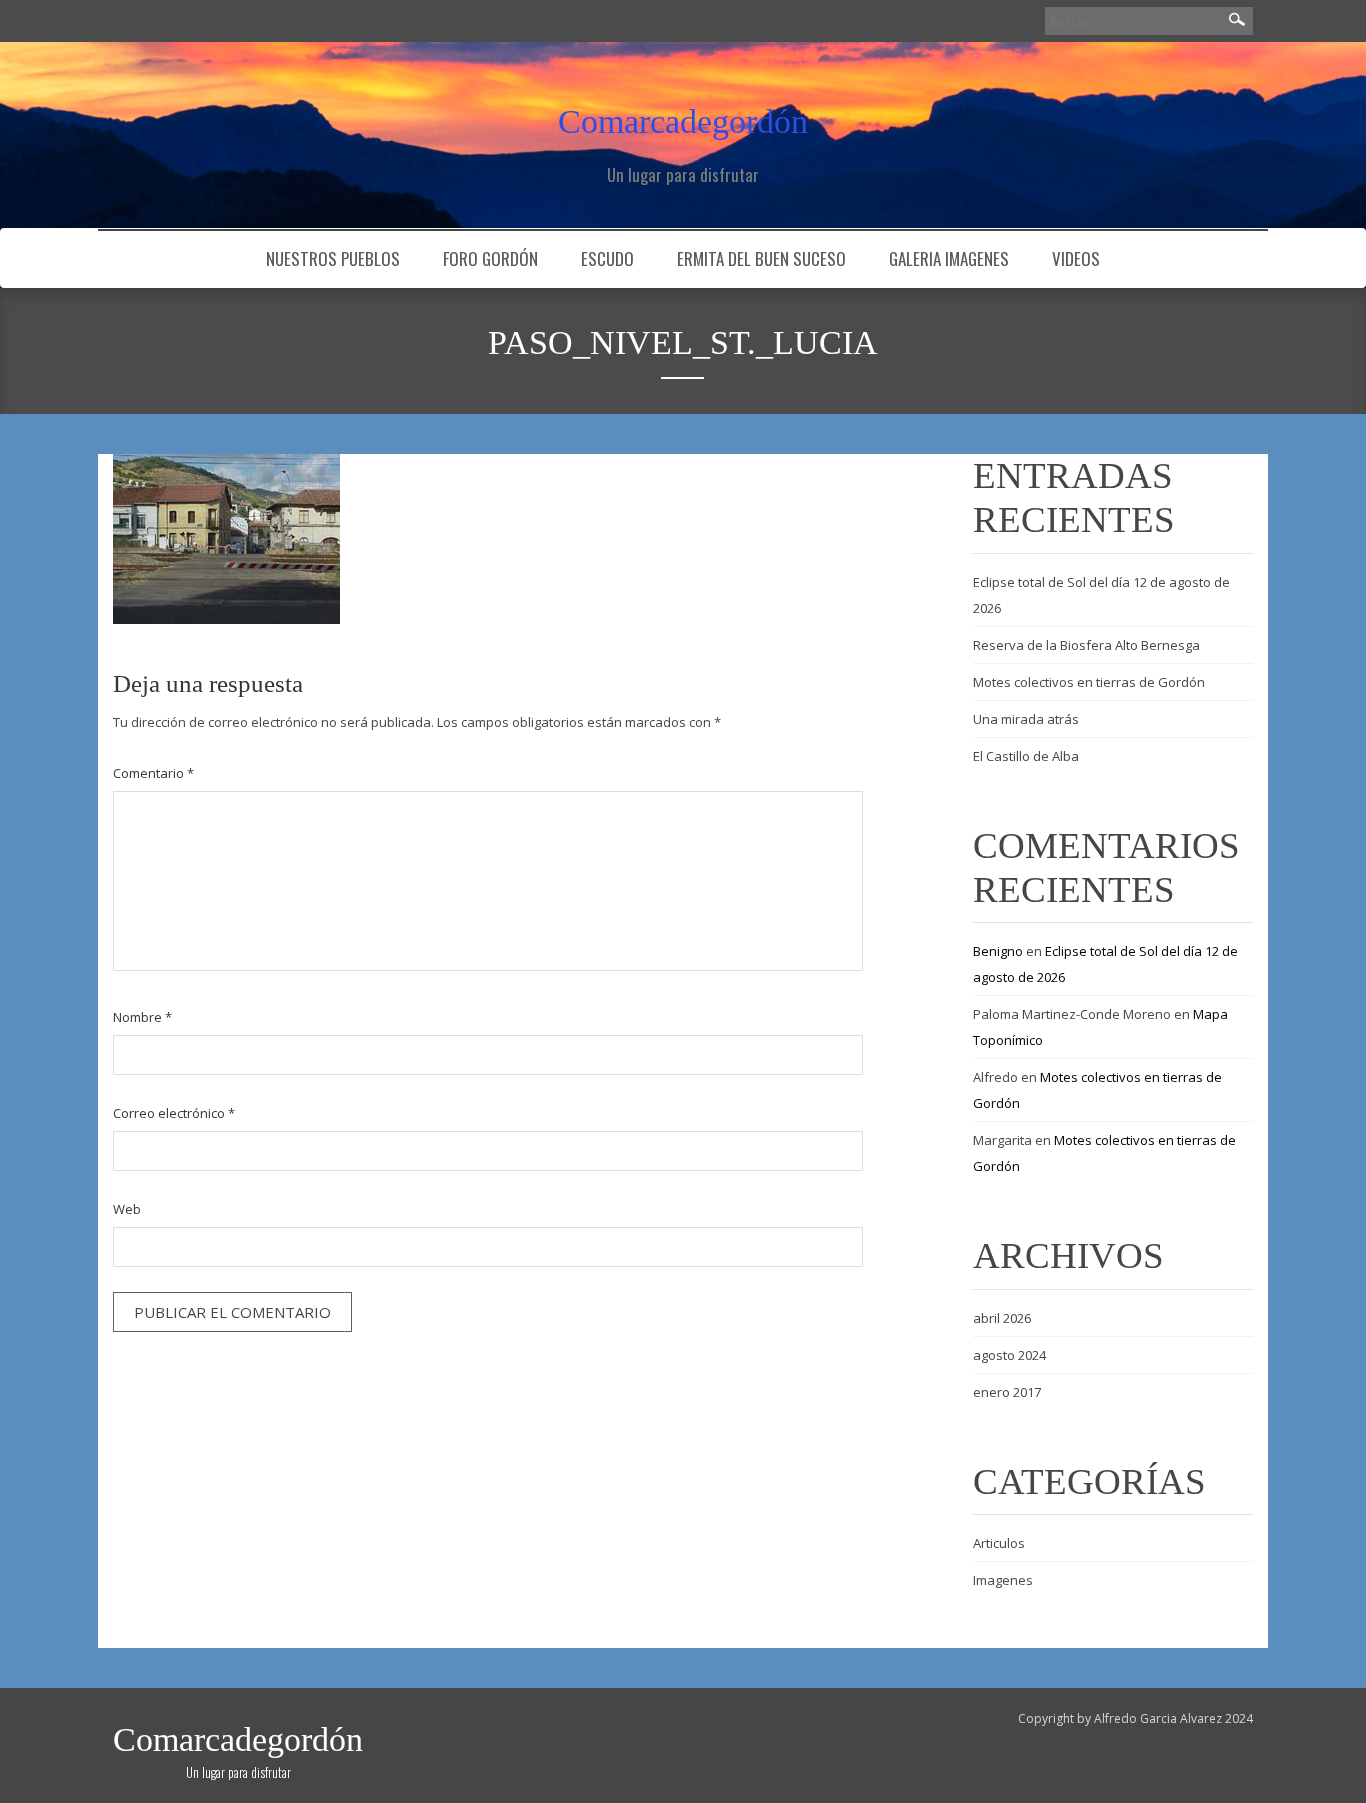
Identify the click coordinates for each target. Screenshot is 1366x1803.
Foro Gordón (490, 258)
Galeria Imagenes (949, 258)
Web (127, 1209)
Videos (1076, 258)
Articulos (999, 1543)
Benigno (998, 951)
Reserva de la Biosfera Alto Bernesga (1086, 645)
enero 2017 (1007, 1392)
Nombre (142, 1017)
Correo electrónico (174, 1113)
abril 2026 (1002, 1318)
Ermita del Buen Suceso (761, 258)
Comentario (153, 773)
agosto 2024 (1009, 1355)
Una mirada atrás (1026, 719)
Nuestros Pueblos (333, 258)
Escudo (607, 258)
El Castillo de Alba (1026, 756)
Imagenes (1003, 1580)
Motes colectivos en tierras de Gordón (1089, 682)
